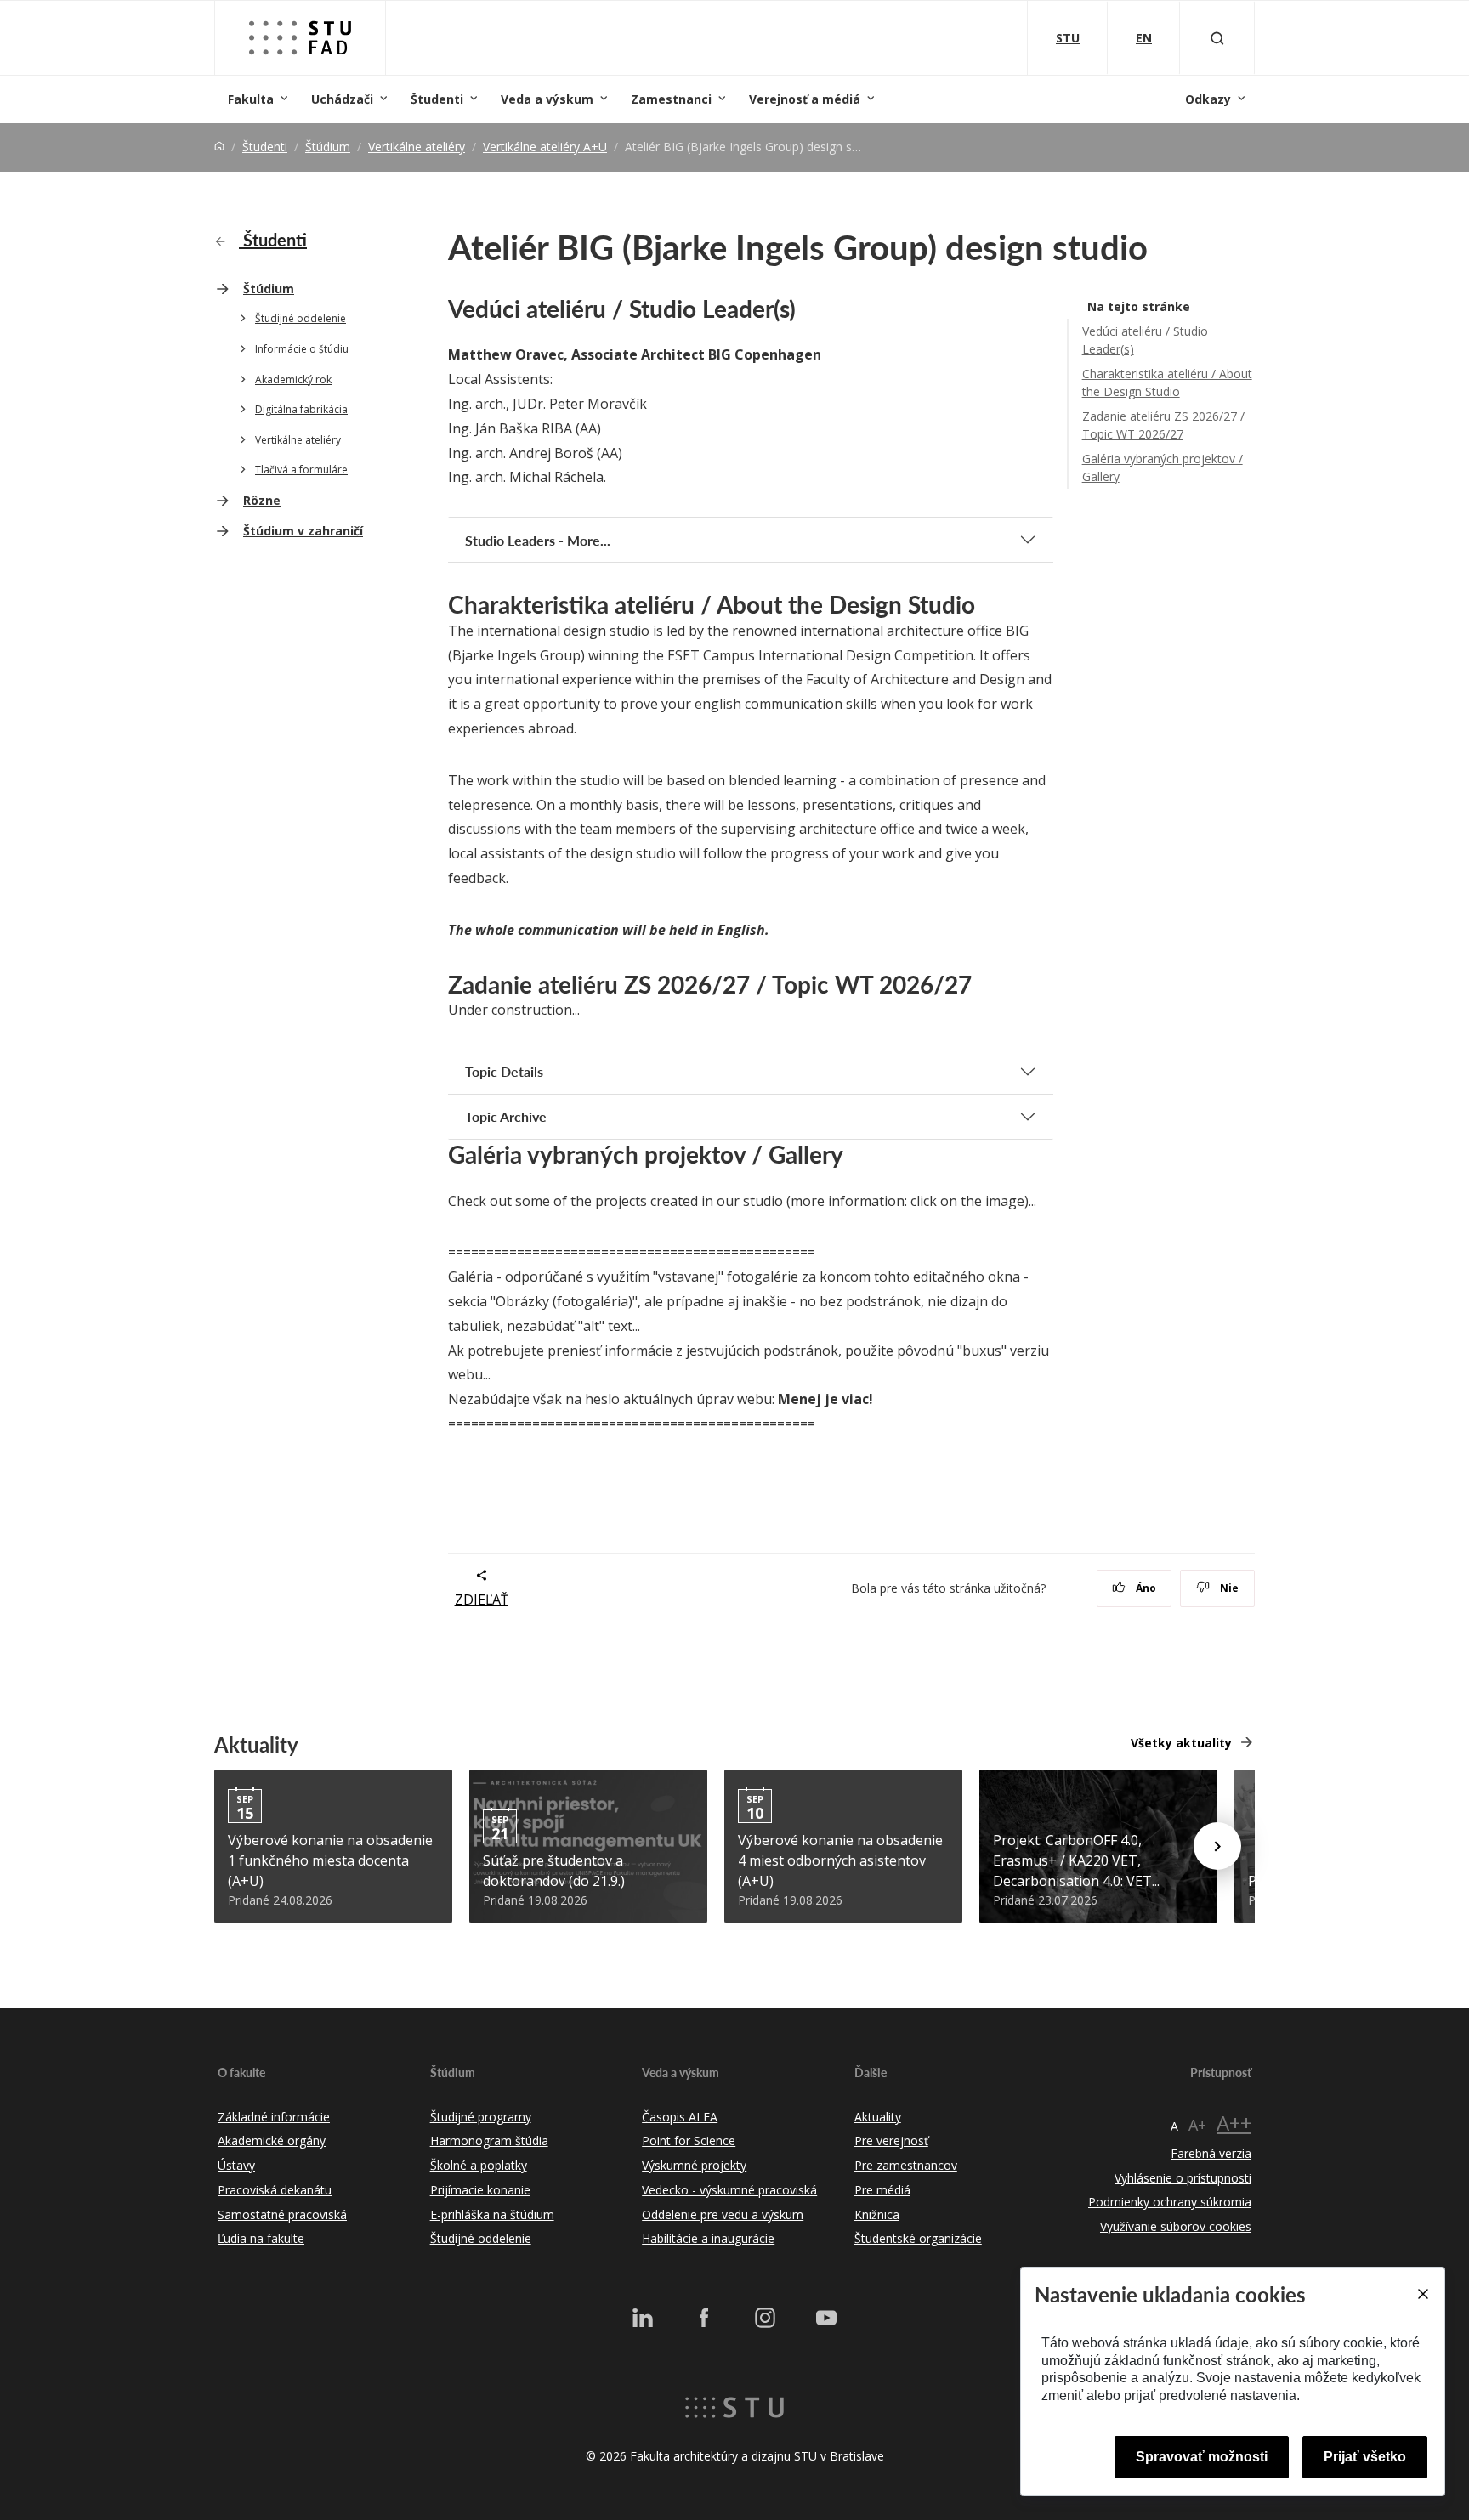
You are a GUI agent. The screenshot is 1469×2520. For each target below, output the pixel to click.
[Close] (1422, 2294)
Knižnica (877, 2214)
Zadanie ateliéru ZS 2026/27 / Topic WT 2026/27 (1163, 425)
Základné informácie (274, 2117)
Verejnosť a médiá (805, 99)
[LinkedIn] (643, 2317)
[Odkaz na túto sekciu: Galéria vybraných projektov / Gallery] (853, 1154)
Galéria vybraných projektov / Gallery (1163, 467)
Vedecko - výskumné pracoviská (729, 2190)
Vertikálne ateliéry (417, 147)
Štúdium (328, 147)
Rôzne (262, 500)
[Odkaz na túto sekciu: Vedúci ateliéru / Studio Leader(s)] (805, 309)
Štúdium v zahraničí (303, 531)
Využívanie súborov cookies (1176, 2226)
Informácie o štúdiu (302, 349)
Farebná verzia (1211, 2153)
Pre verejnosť (891, 2141)
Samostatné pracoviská (282, 2214)
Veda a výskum (547, 99)
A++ (1234, 2123)
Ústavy (236, 2165)
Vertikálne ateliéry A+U (545, 147)
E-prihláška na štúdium (492, 2214)
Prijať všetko (1365, 2457)
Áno (1145, 1588)
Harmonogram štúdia (489, 2141)
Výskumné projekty (694, 2165)
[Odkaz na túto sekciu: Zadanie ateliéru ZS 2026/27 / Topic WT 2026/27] (981, 984)
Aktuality (878, 2117)
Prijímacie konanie (480, 2190)
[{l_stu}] (734, 2406)
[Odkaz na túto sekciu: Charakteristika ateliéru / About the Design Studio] (984, 604)
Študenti (437, 99)
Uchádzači (342, 99)
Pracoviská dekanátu (275, 2190)
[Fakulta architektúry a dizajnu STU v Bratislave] (300, 38)
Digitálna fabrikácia (301, 409)
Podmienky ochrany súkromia (1170, 2202)
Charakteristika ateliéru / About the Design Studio (1167, 382)
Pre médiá (882, 2190)
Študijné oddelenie (301, 318)
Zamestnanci (671, 99)
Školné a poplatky (479, 2165)
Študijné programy (481, 2117)
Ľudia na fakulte (261, 2238)
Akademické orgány (272, 2141)
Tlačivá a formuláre (301, 470)
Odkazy (1208, 99)
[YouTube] (826, 2317)
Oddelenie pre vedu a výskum (723, 2214)
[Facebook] (704, 2317)
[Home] (219, 147)
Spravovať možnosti (1202, 2457)
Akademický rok (293, 379)
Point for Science (689, 2141)
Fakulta (251, 99)
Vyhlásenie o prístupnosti (1183, 2178)
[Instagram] (765, 2317)
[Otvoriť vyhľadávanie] (1217, 38)
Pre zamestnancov (906, 2165)
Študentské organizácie (918, 2238)
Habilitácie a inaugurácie (708, 2238)
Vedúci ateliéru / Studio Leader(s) (1145, 340)
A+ (1197, 2125)
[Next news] (1217, 1846)
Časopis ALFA (680, 2117)
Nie (1228, 1588)
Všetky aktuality (1181, 1743)
